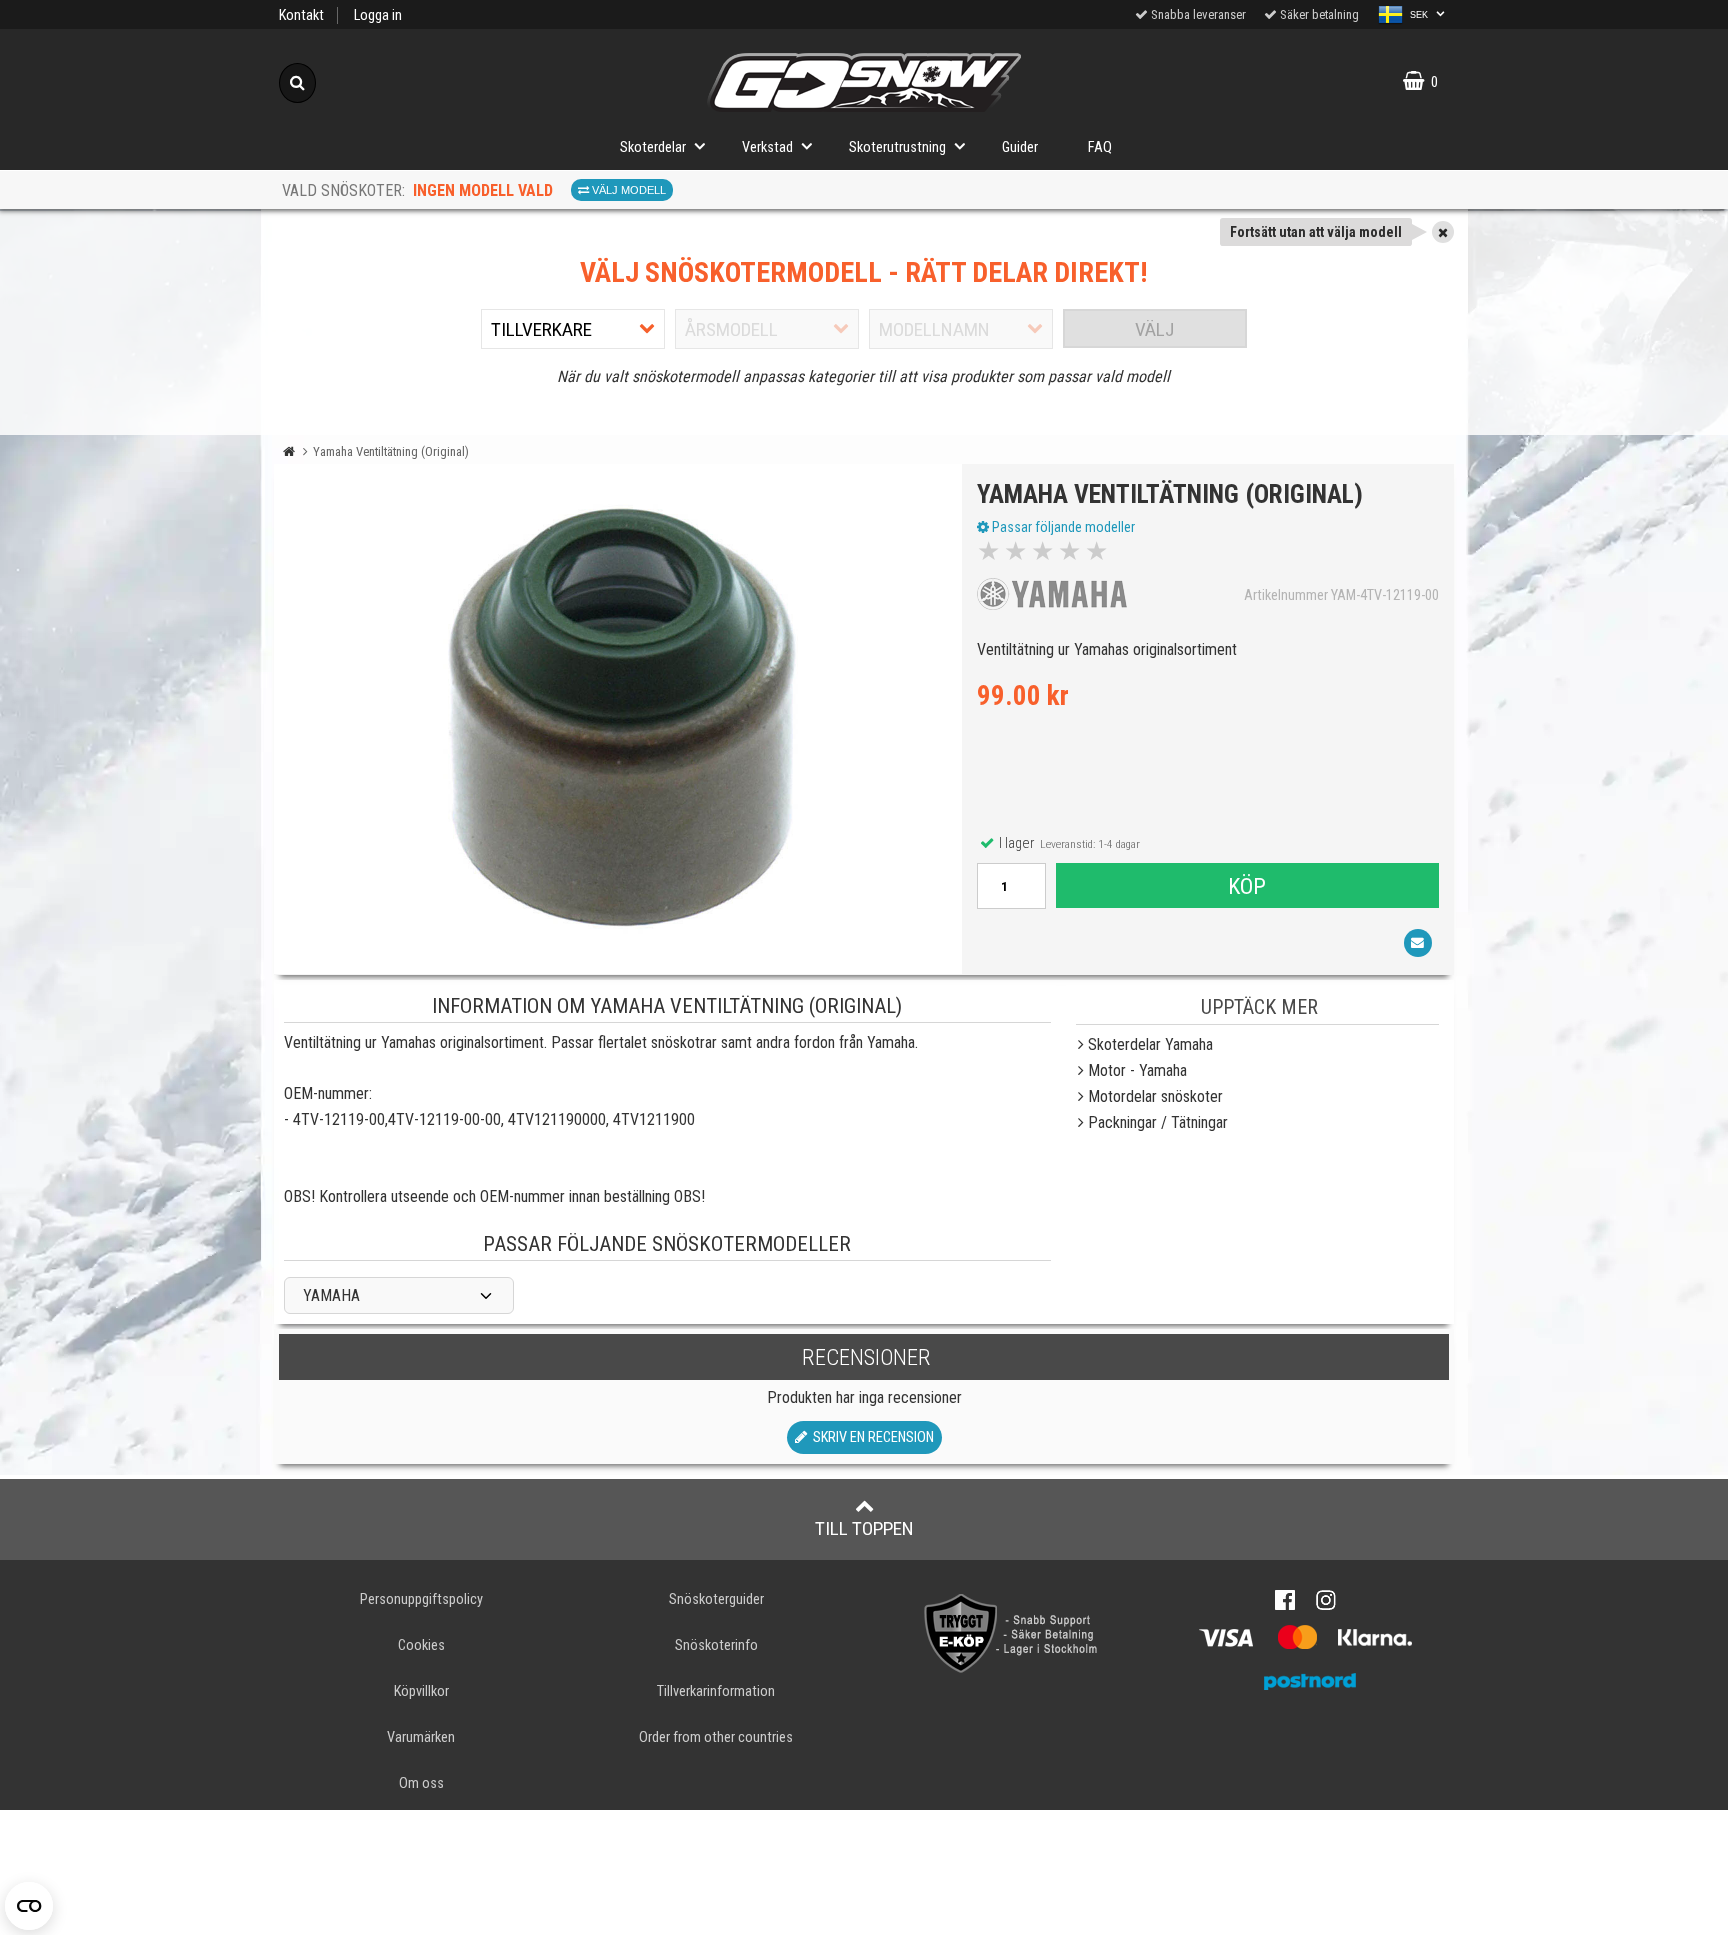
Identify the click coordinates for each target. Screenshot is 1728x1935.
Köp (1247, 886)
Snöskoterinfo (716, 1645)
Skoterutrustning (897, 147)
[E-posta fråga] (1418, 943)
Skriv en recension (870, 1437)
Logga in (378, 15)
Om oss (421, 1783)
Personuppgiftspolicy (421, 1599)
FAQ (1100, 147)
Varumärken (421, 1737)
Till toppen (864, 1528)
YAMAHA (331, 1295)
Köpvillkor (421, 1691)
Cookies (421, 1645)
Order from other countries (716, 1737)
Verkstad (767, 147)
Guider (1020, 147)
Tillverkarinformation (716, 1691)
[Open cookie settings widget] (29, 1906)
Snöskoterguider (716, 1599)
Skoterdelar (653, 147)
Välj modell (627, 190)
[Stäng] (1443, 232)
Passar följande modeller (1062, 527)
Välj (1154, 329)
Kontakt (301, 15)
